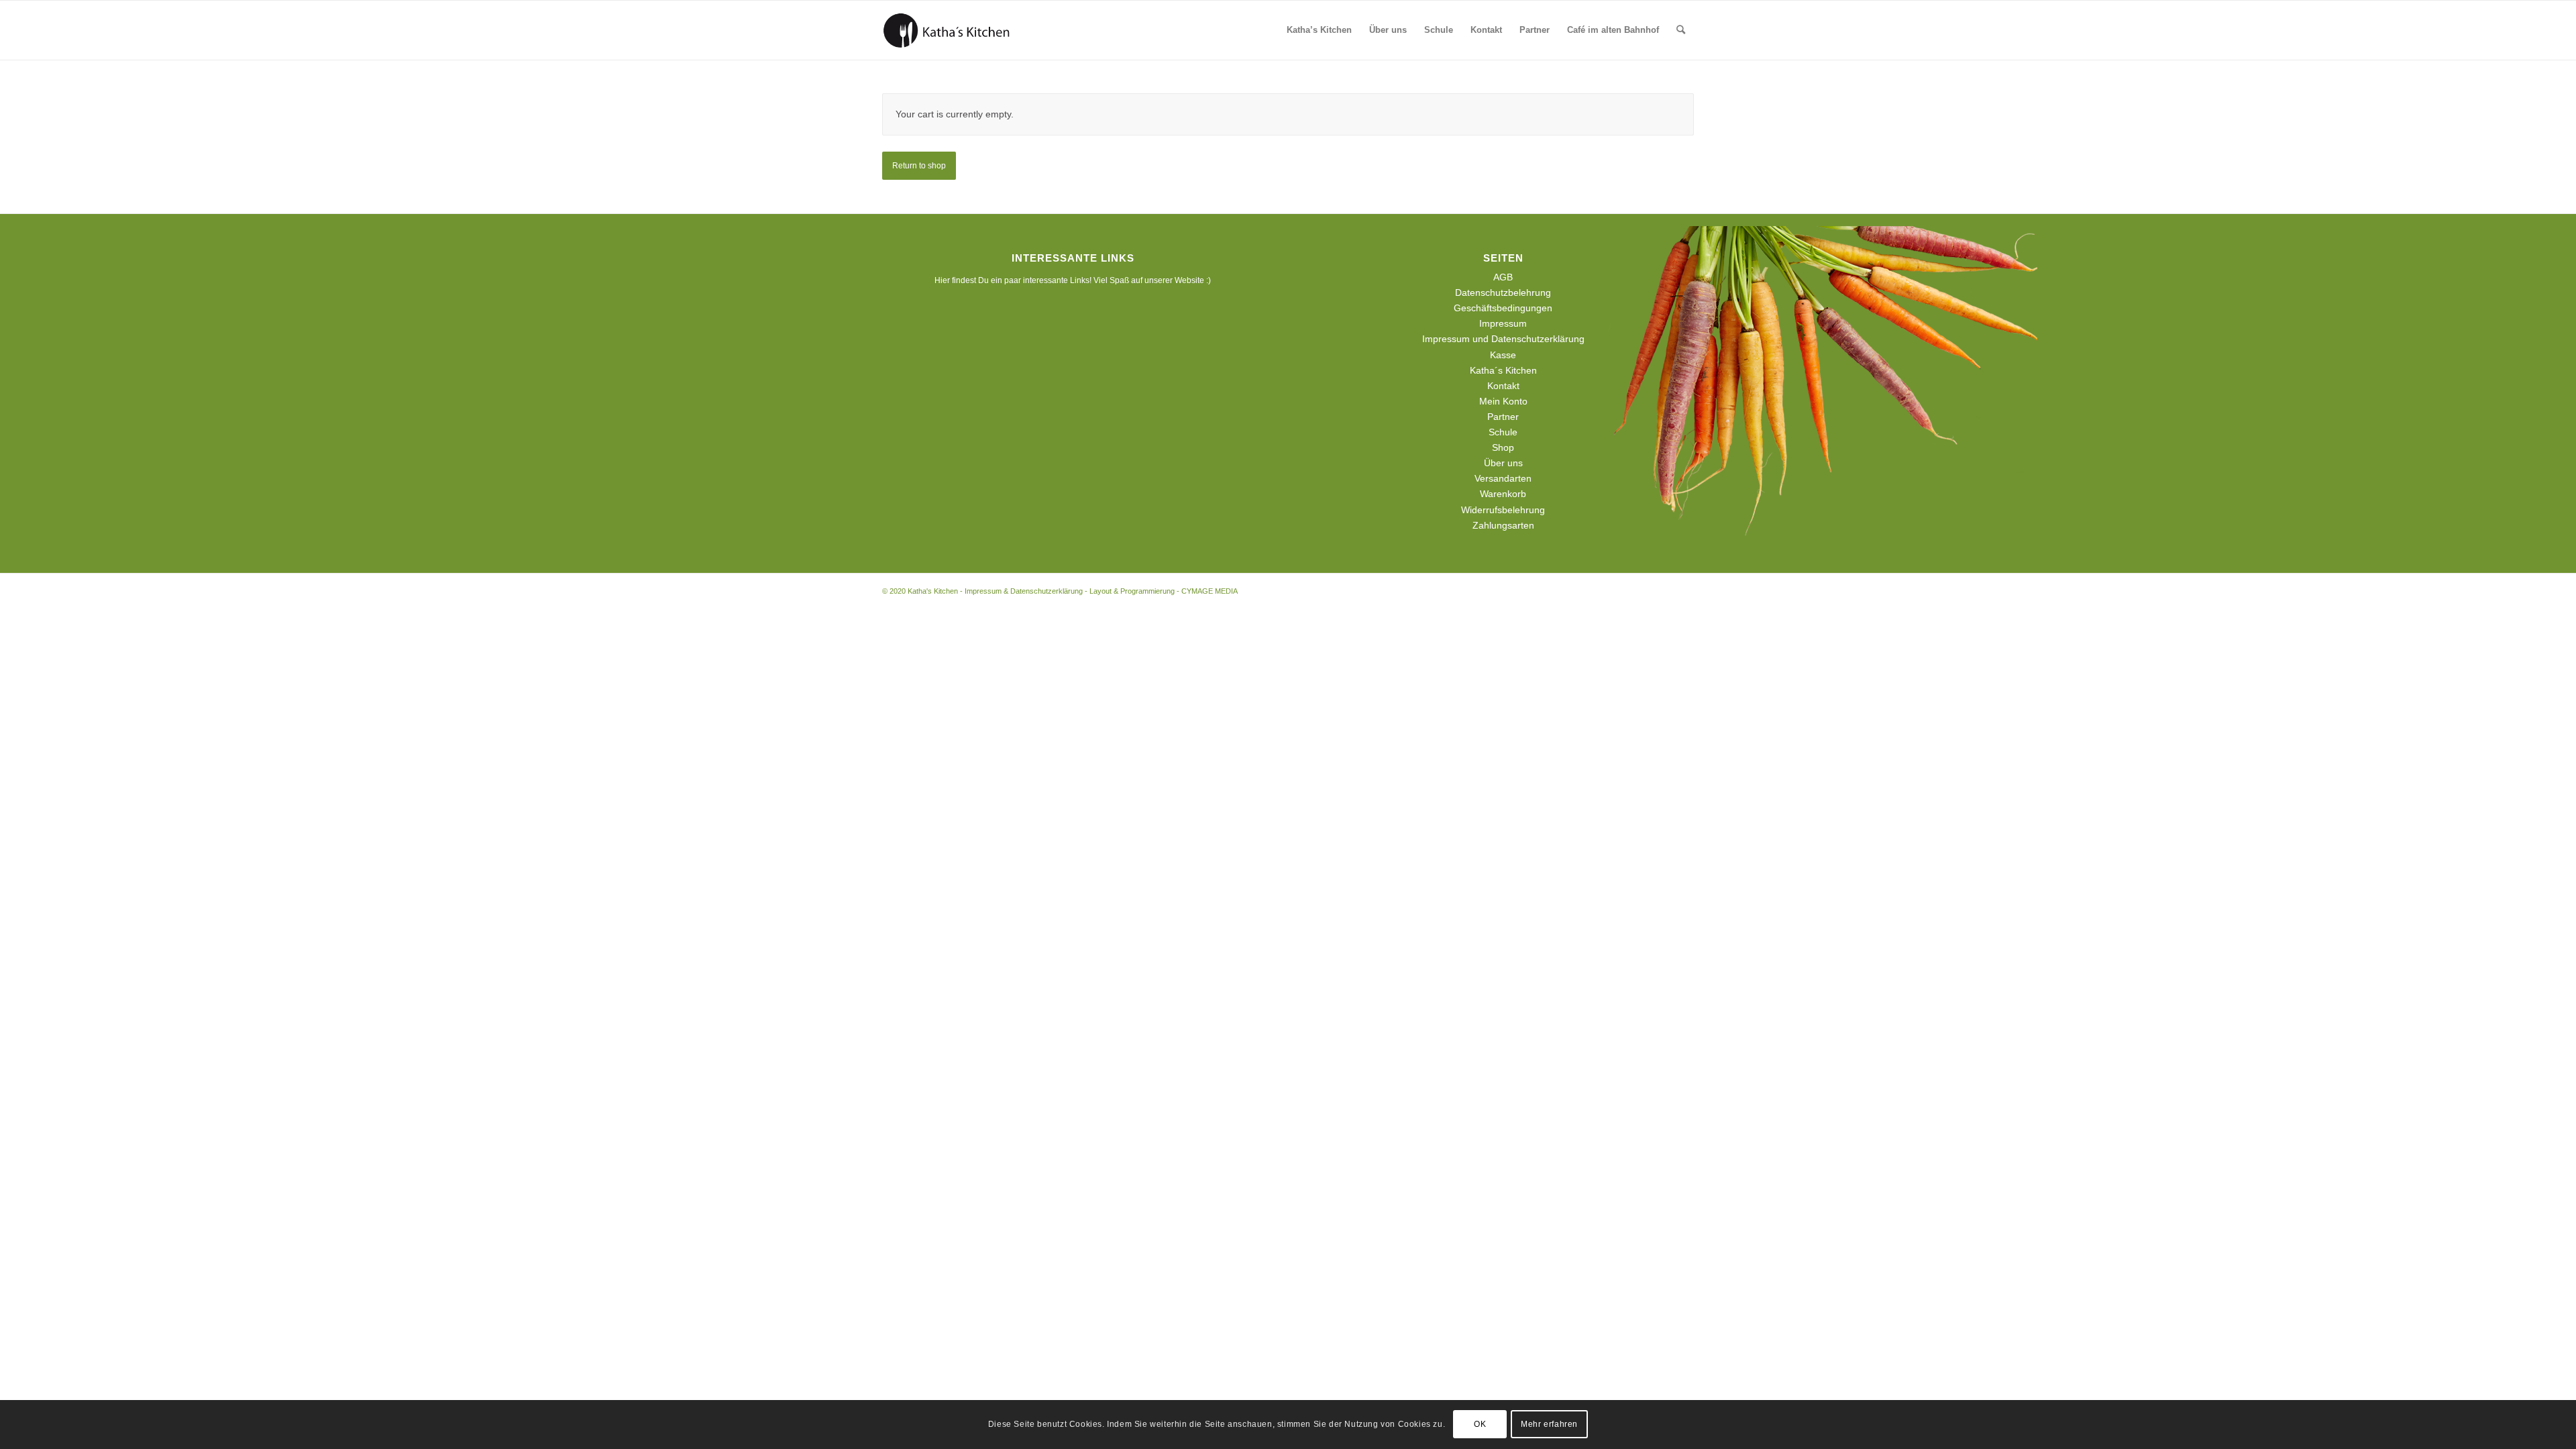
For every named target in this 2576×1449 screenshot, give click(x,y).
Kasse (1503, 355)
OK (1480, 1424)
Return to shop (919, 166)
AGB (1503, 277)
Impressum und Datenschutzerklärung (1503, 339)
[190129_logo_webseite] (947, 30)
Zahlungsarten (1503, 525)
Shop (1503, 447)
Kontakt (1503, 386)
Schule (1503, 432)
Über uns (1503, 463)
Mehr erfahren (1549, 1424)
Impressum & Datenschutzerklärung (1024, 591)
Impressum (1503, 323)
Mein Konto (1503, 401)
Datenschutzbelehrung (1503, 292)
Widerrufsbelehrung (1503, 510)
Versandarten (1503, 478)
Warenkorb (1503, 494)
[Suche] (1681, 30)
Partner (1503, 417)
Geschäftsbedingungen (1503, 308)
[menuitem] (1319, 30)
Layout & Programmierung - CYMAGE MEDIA (1164, 591)
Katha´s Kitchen (1503, 370)
